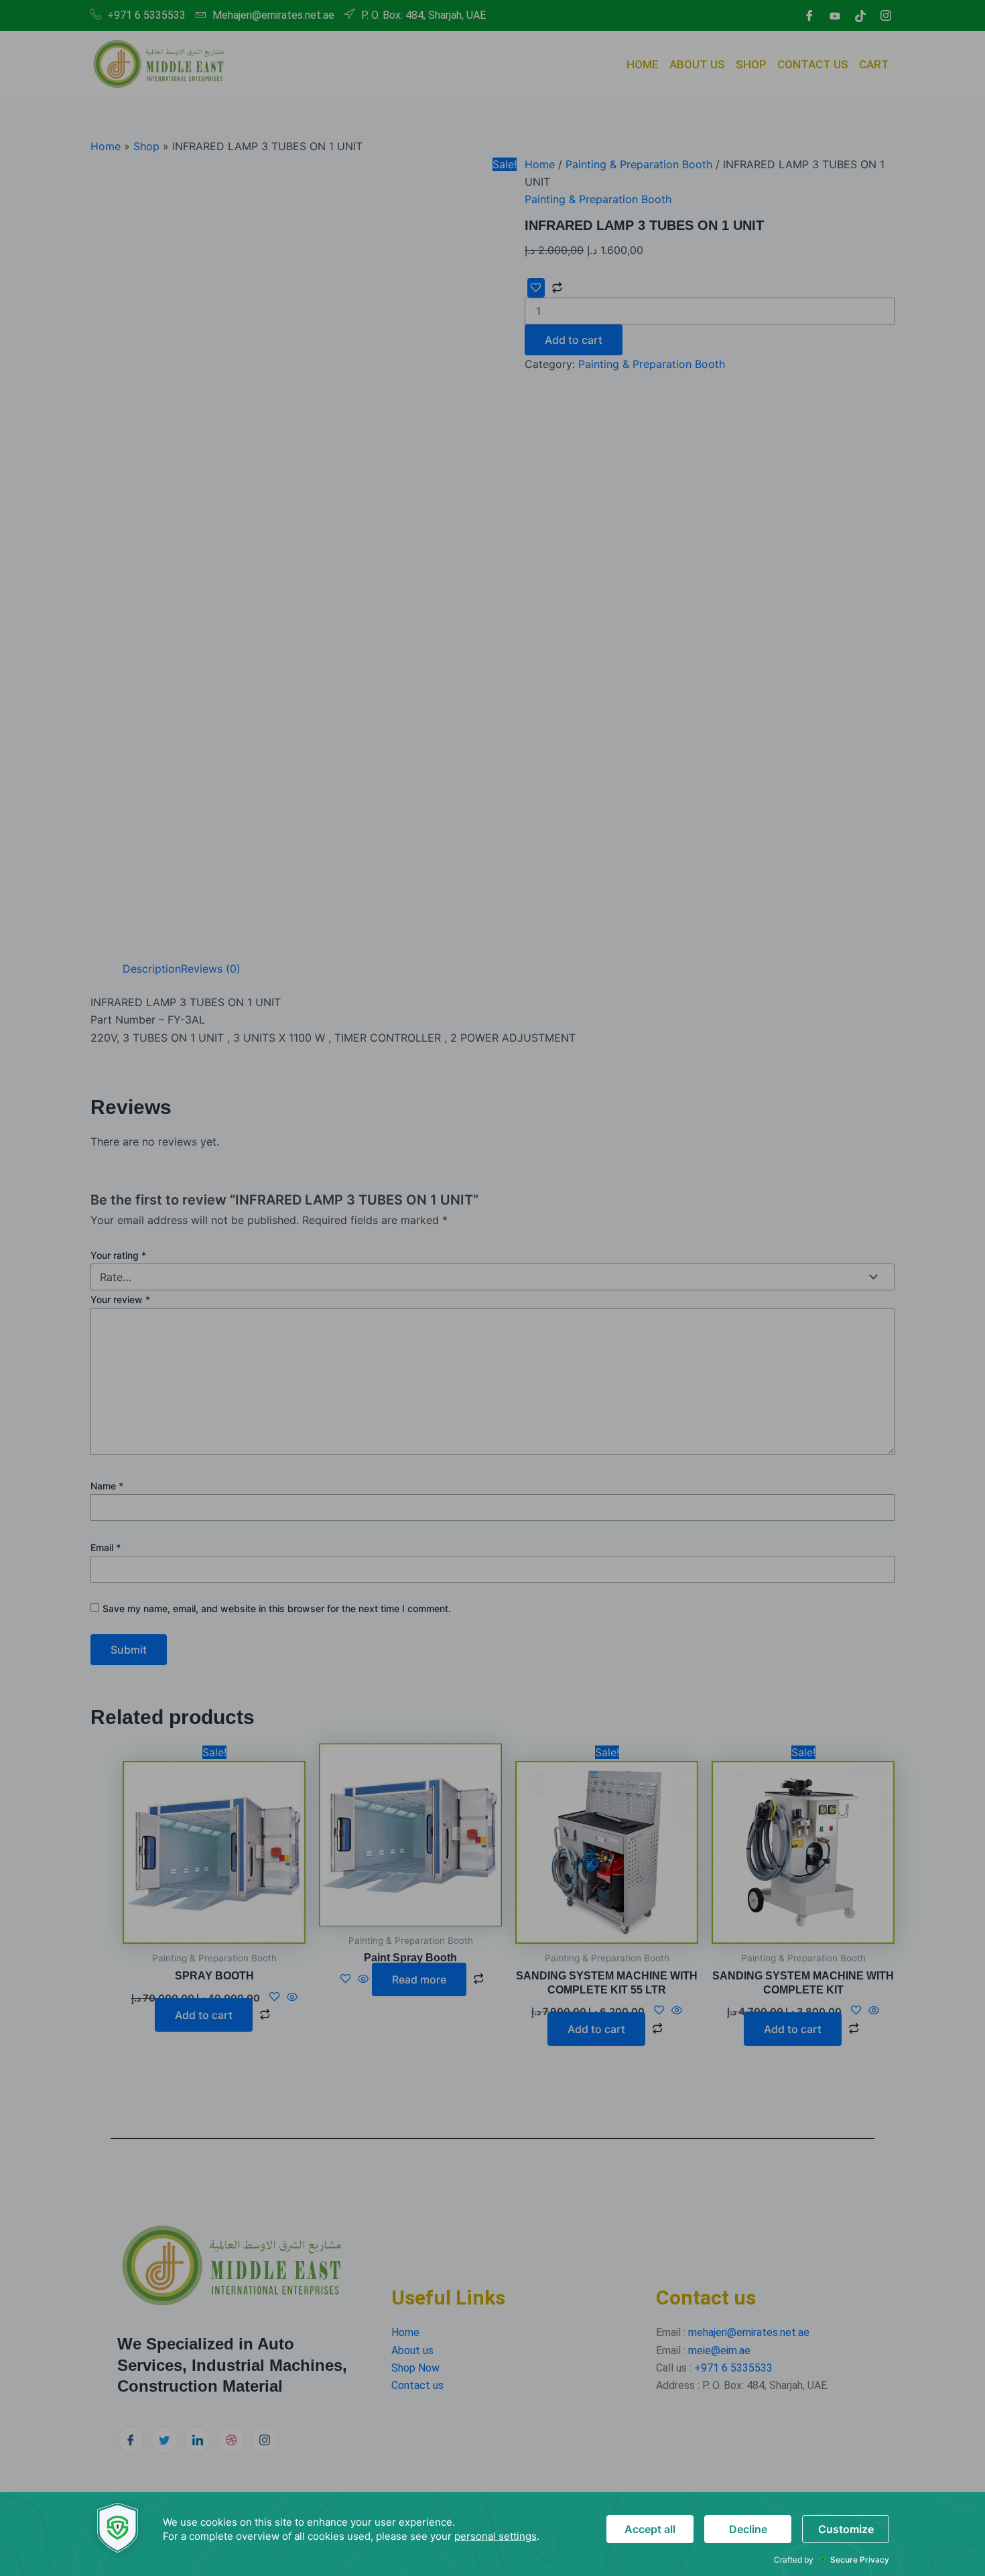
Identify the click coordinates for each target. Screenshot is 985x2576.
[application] (492, 2534)
